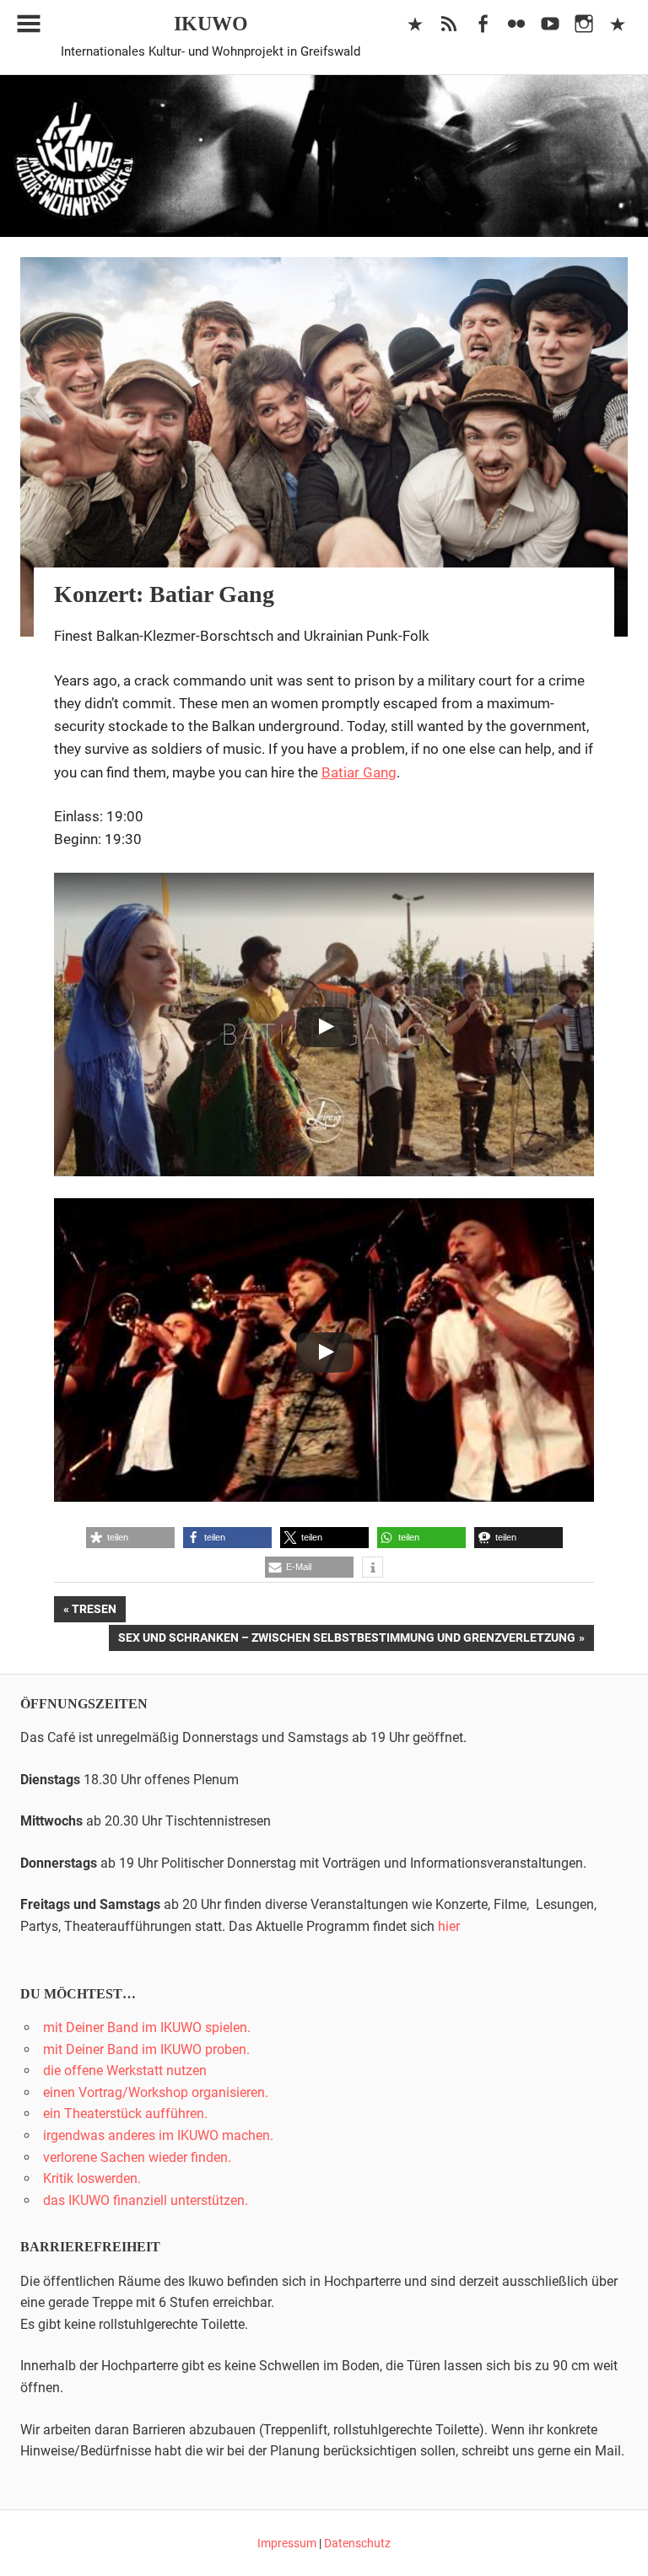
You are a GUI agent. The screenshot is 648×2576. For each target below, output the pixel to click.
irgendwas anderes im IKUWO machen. (158, 2135)
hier (449, 1926)
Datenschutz (357, 2543)
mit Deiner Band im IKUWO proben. (146, 2049)
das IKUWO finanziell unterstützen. (146, 2200)
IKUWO (211, 24)
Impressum (287, 2543)
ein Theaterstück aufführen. (125, 2114)
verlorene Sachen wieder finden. (137, 2157)
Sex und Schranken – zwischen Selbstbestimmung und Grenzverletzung (346, 1640)
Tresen (98, 1612)
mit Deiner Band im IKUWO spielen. (147, 2027)
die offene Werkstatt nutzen (125, 2070)
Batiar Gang (359, 772)
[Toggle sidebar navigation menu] (29, 24)
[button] (130, 1538)
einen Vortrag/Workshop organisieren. (156, 2092)
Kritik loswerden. (92, 2178)
